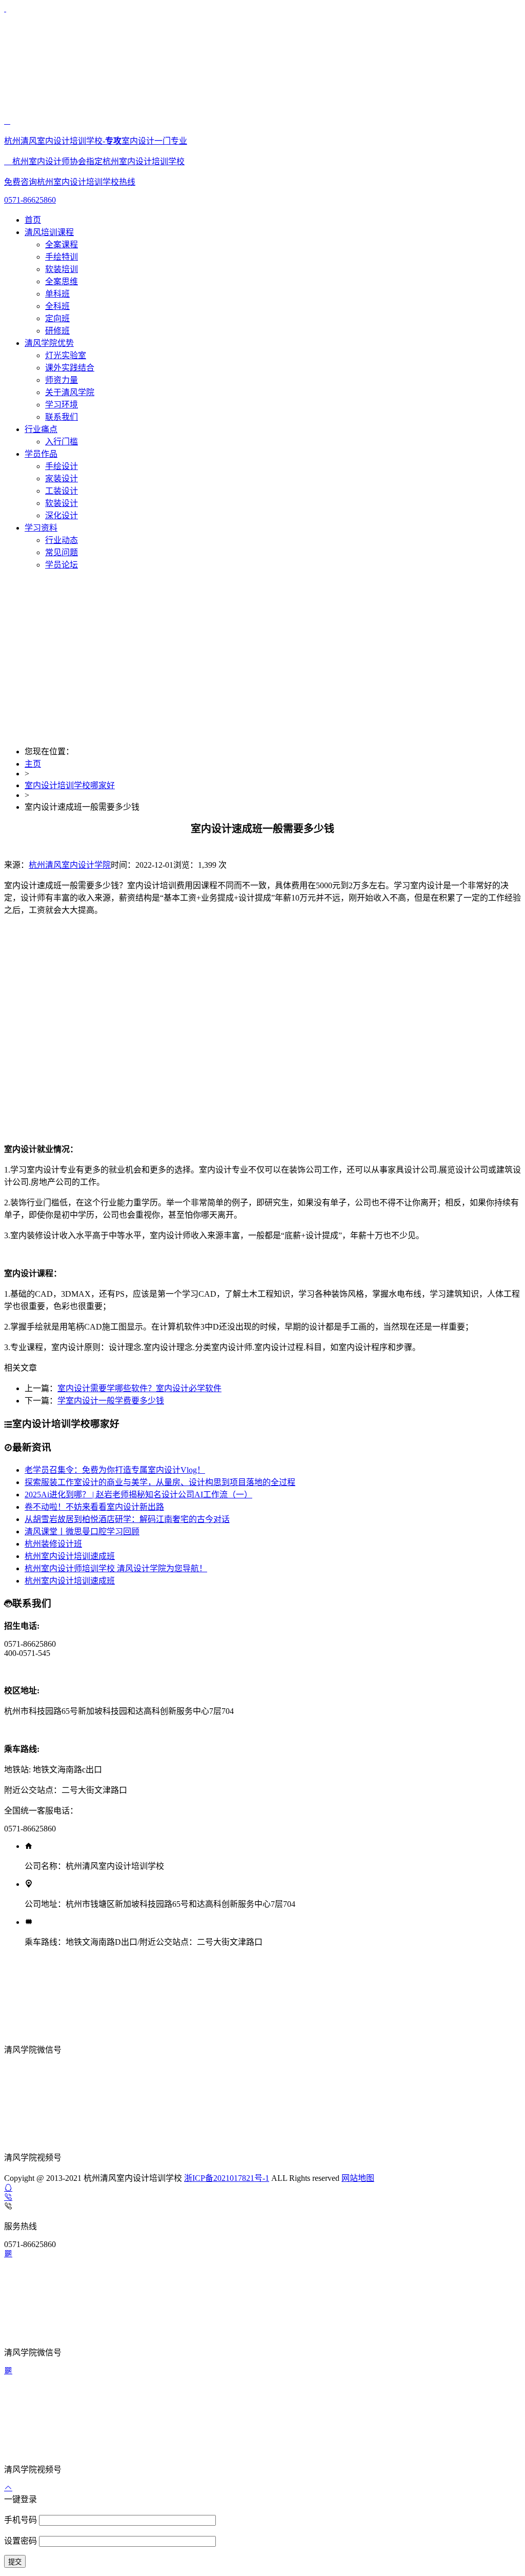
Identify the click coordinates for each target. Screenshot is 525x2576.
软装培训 (62, 269)
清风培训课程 (49, 232)
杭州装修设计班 (53, 1544)
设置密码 (22, 2541)
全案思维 (62, 281)
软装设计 (62, 503)
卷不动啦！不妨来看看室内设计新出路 (94, 1507)
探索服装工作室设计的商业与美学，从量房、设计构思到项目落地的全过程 (160, 1482)
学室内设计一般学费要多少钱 (111, 1401)
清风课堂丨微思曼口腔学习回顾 (82, 1531)
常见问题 (62, 552)
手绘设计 (62, 466)
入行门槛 (62, 442)
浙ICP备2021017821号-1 (227, 2178)
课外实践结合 (70, 368)
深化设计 (62, 515)
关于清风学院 (70, 392)
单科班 (57, 294)
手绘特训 (62, 257)
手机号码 (22, 2520)
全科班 (57, 306)
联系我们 (62, 417)
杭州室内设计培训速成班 (70, 1556)
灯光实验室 (66, 355)
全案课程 (62, 245)
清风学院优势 (49, 343)
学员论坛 (62, 565)
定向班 (57, 318)
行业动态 (62, 540)
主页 (33, 764)
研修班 (57, 331)
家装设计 (62, 479)
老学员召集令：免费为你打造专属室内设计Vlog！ (115, 1470)
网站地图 (358, 2178)
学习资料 (41, 528)
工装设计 (62, 491)
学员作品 (41, 454)
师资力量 (62, 380)
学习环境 (62, 405)
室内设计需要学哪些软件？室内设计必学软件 (139, 1388)
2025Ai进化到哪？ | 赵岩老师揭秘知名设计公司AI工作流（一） (138, 1495)
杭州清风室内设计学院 (70, 865)
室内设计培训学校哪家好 (70, 785)
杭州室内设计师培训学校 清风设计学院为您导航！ (116, 1568)
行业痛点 (41, 429)
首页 (33, 220)
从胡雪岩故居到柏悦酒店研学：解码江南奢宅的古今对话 (127, 1519)
